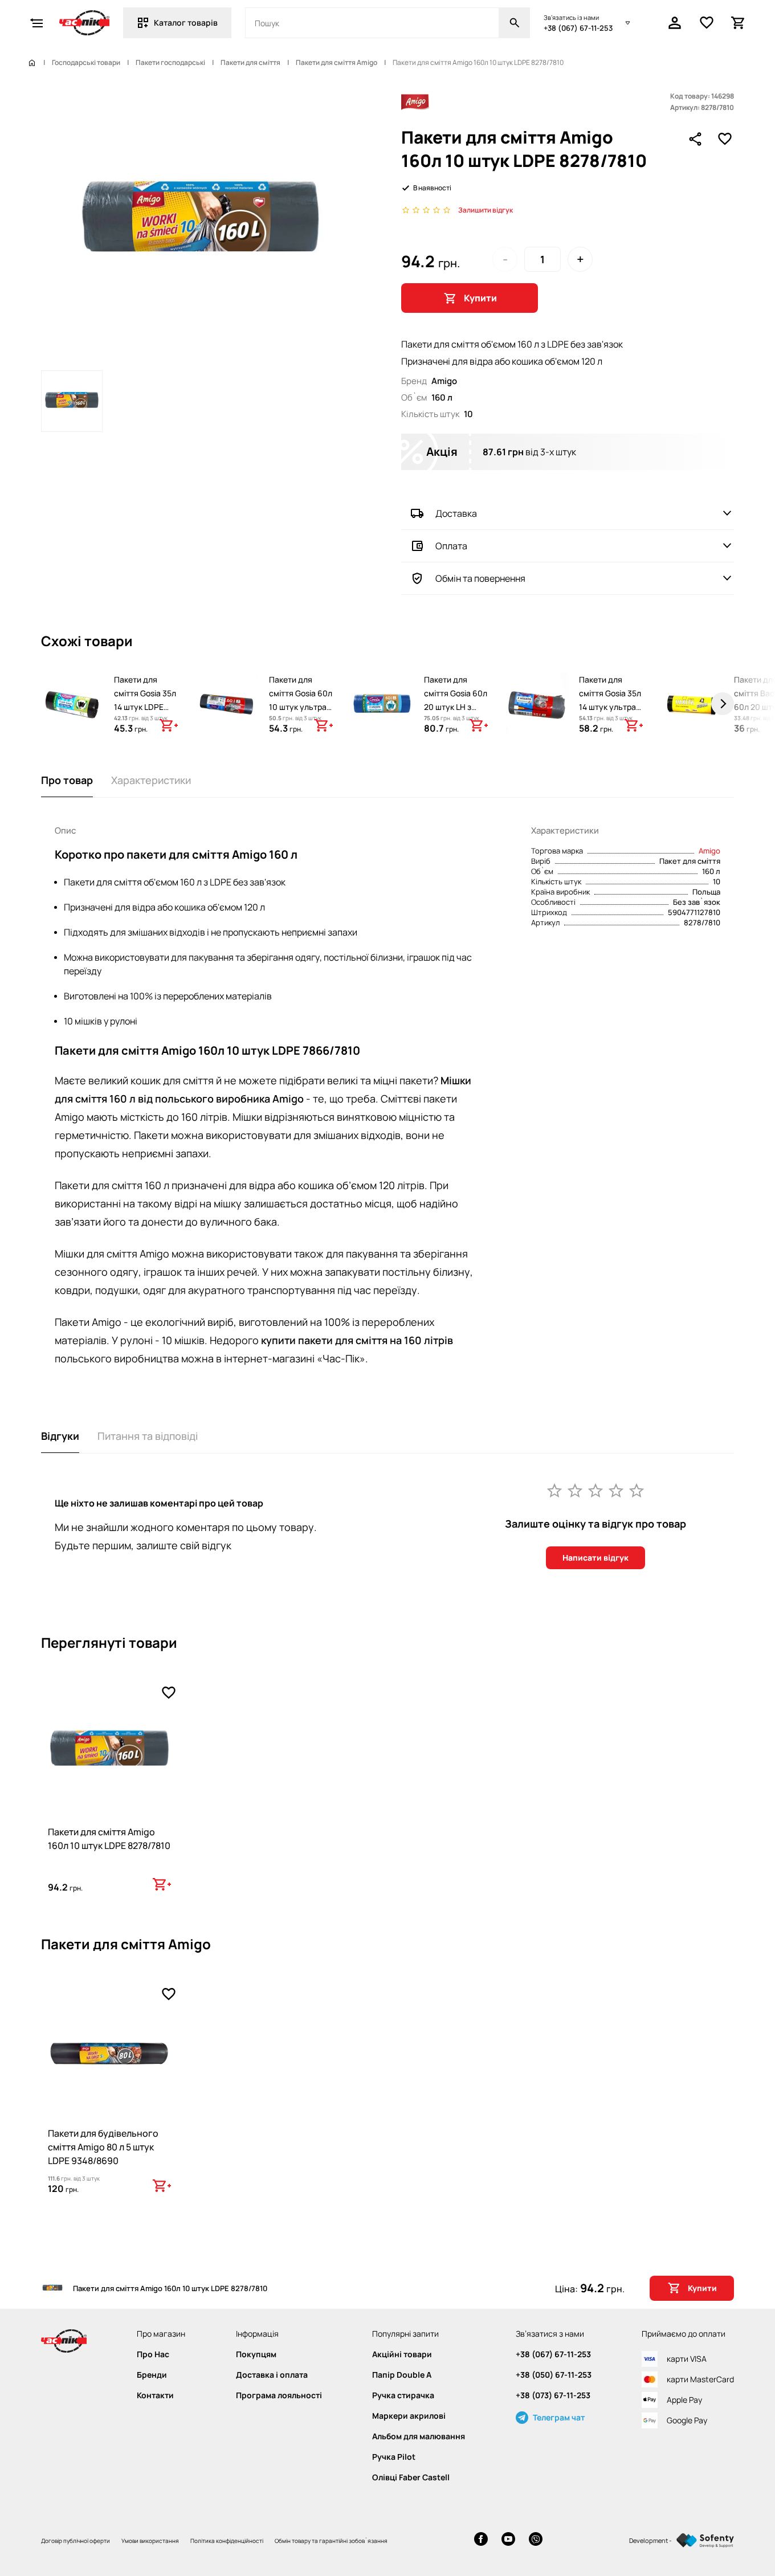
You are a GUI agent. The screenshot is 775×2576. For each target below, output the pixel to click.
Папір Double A (402, 2375)
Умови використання (150, 2541)
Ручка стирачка (403, 2395)
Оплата (451, 546)
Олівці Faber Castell (411, 2477)
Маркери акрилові (409, 2416)
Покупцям (256, 2354)
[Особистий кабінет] (675, 23)
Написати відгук (595, 1558)
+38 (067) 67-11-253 (578, 28)
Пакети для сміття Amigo (336, 63)
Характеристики (151, 780)
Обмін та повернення (480, 578)
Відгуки (60, 1436)
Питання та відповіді (148, 1436)
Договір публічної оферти (76, 2541)
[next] (723, 704)
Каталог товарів (186, 23)
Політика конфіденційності (227, 2541)
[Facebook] (481, 2540)
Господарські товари (86, 63)
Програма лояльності (279, 2395)
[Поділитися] (695, 139)
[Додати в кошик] (169, 725)
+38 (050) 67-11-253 (554, 2375)
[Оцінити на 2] (575, 1490)
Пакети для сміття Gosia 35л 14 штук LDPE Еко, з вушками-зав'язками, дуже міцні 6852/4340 (145, 720)
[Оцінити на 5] (637, 1490)
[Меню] (36, 23)
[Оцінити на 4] (616, 1490)
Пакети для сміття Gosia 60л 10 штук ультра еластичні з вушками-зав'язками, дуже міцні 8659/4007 (301, 727)
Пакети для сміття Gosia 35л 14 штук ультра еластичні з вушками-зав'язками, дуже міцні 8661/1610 (610, 727)
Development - (650, 2540)
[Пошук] (515, 23)
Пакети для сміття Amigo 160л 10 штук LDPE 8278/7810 (109, 1839)
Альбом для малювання (419, 2436)
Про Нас (153, 2354)
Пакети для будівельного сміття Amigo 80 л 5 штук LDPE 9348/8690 (103, 2147)
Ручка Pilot (394, 2457)
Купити (480, 298)
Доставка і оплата (272, 2375)
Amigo (709, 851)
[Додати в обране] (725, 139)
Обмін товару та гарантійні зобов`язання (331, 2541)
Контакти (155, 2395)
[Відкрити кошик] (739, 23)
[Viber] (536, 2540)
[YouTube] (508, 2540)
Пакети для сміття (250, 63)
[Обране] (707, 23)
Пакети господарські (170, 63)
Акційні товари (402, 2354)
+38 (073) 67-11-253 (553, 2395)
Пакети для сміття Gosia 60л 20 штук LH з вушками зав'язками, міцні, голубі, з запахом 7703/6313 (456, 727)
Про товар (67, 780)
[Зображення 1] (72, 401)
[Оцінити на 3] (595, 1490)
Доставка (456, 513)
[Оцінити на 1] (554, 1490)
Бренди (152, 2375)
